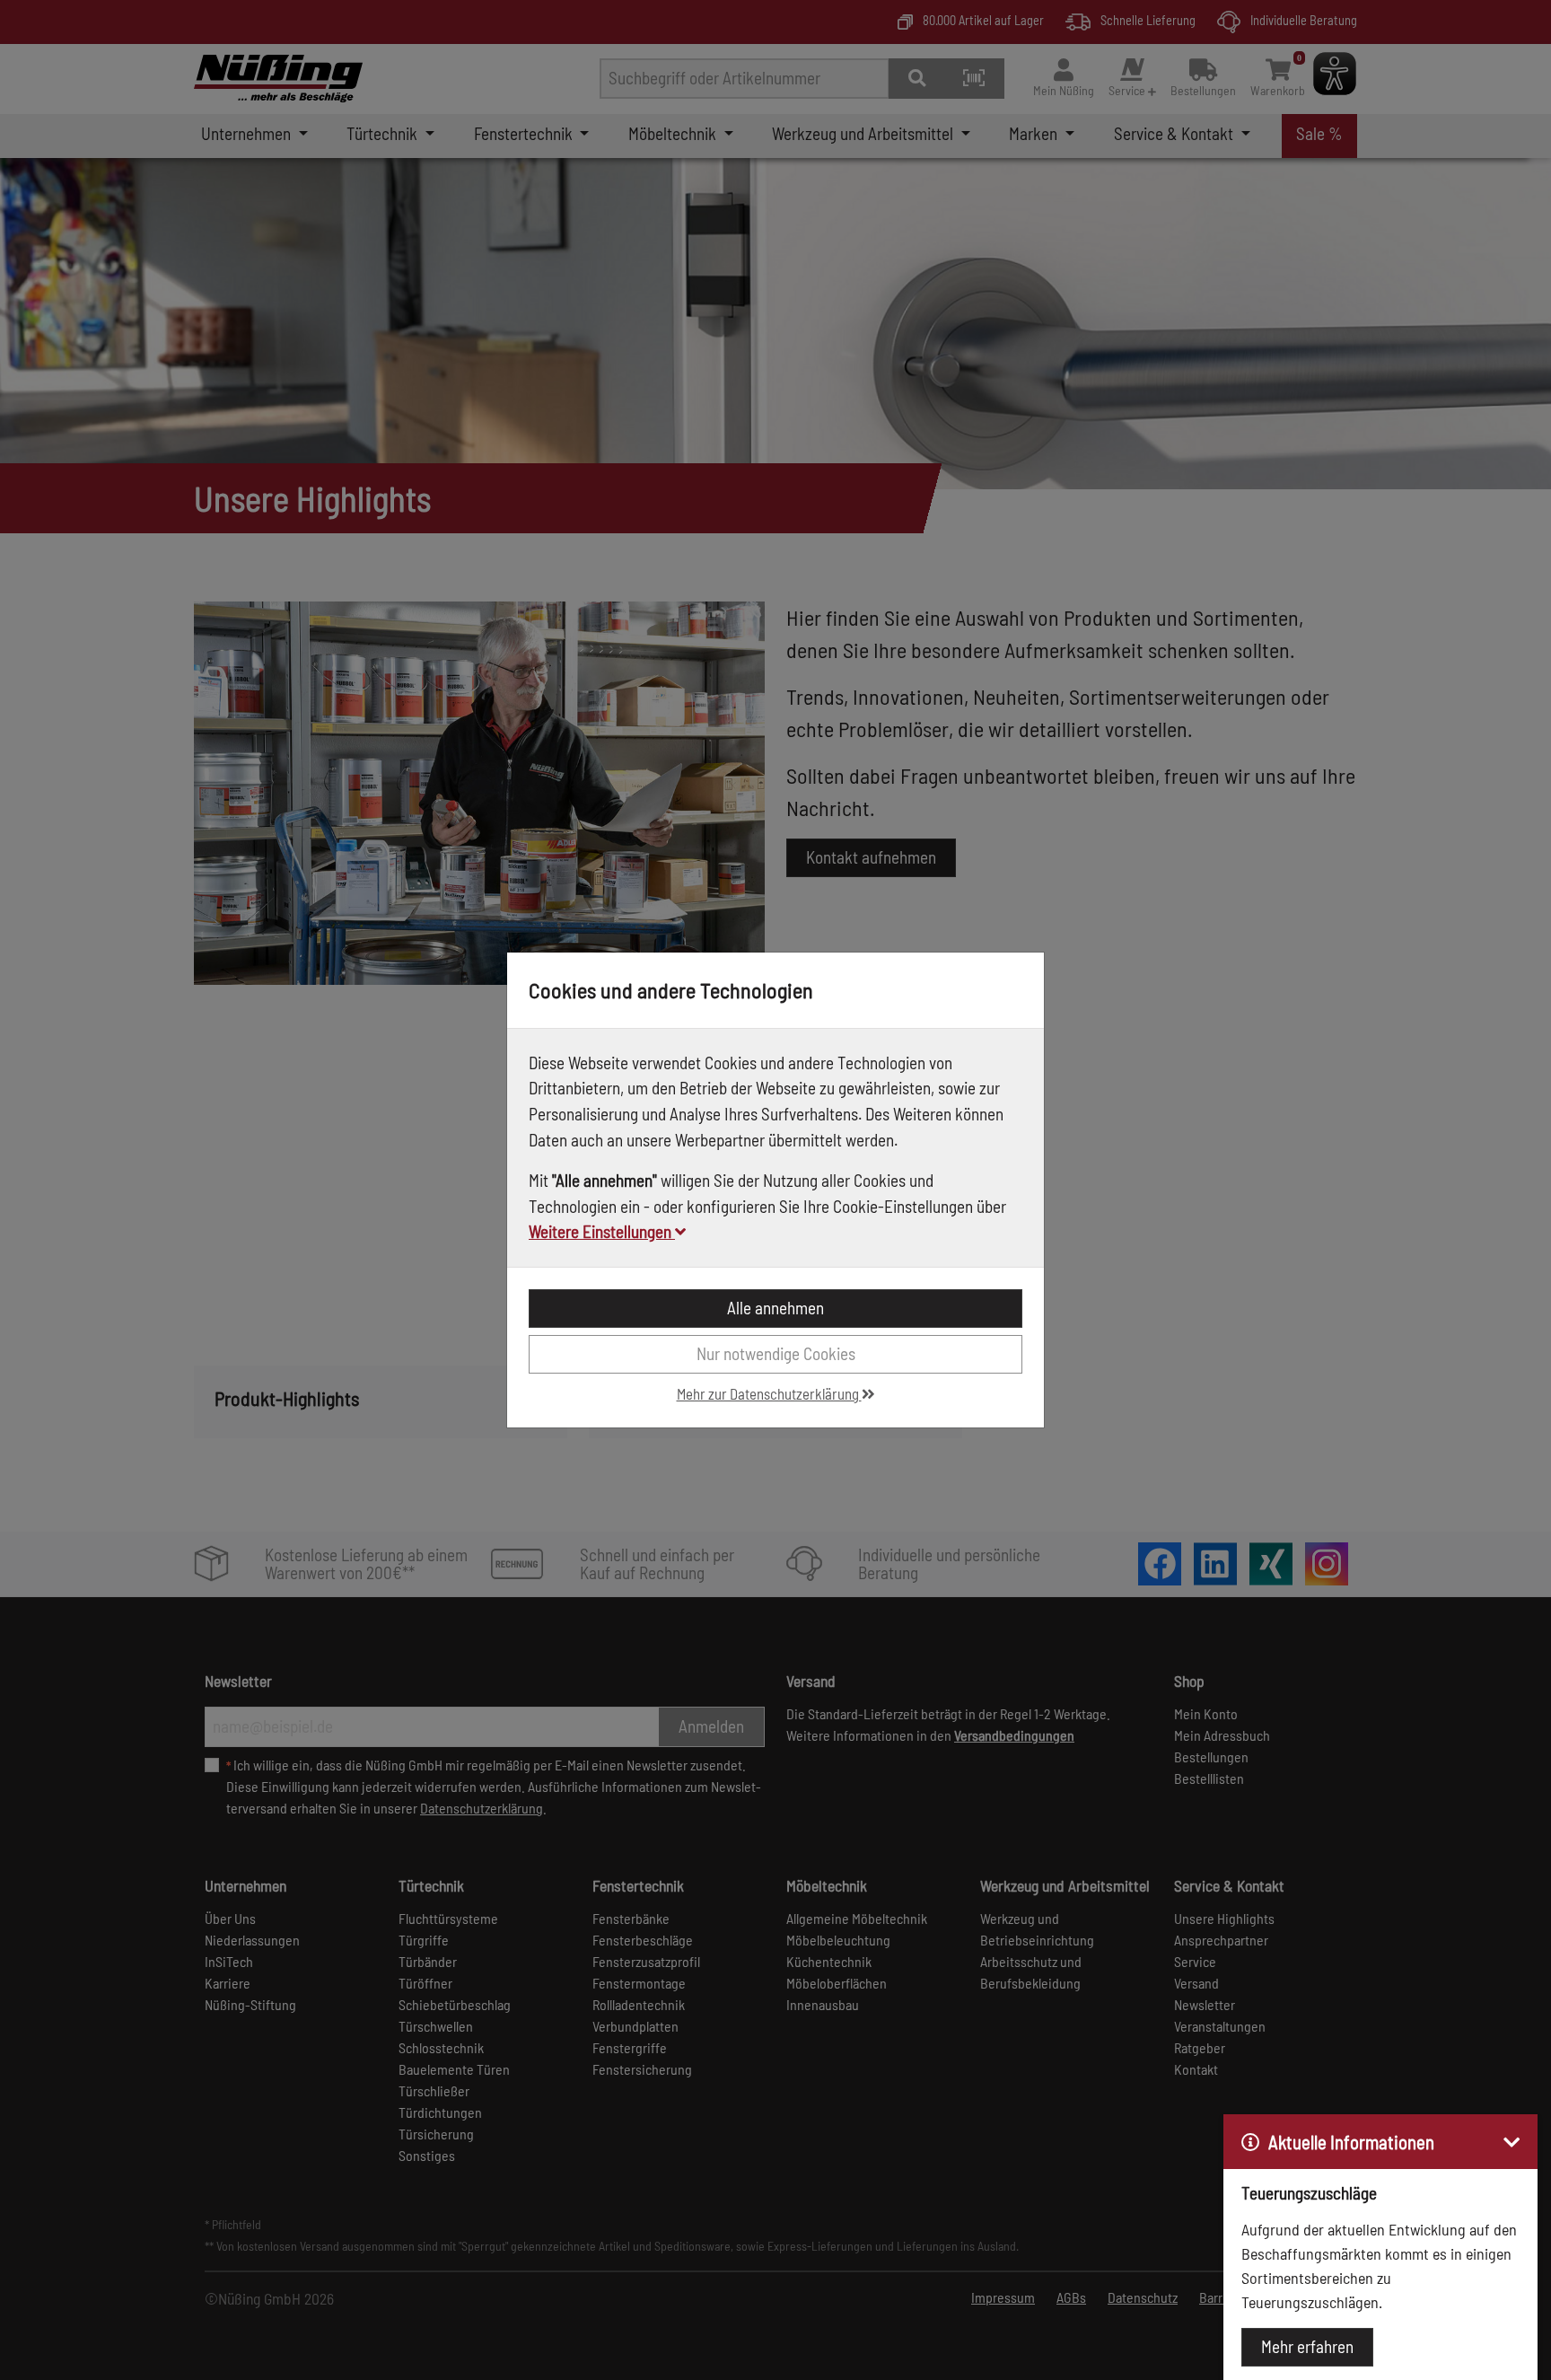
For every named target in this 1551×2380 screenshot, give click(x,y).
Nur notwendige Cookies (776, 1353)
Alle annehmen (775, 1308)
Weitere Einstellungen (602, 1231)
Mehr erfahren (1307, 2346)
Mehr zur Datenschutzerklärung (769, 1393)
